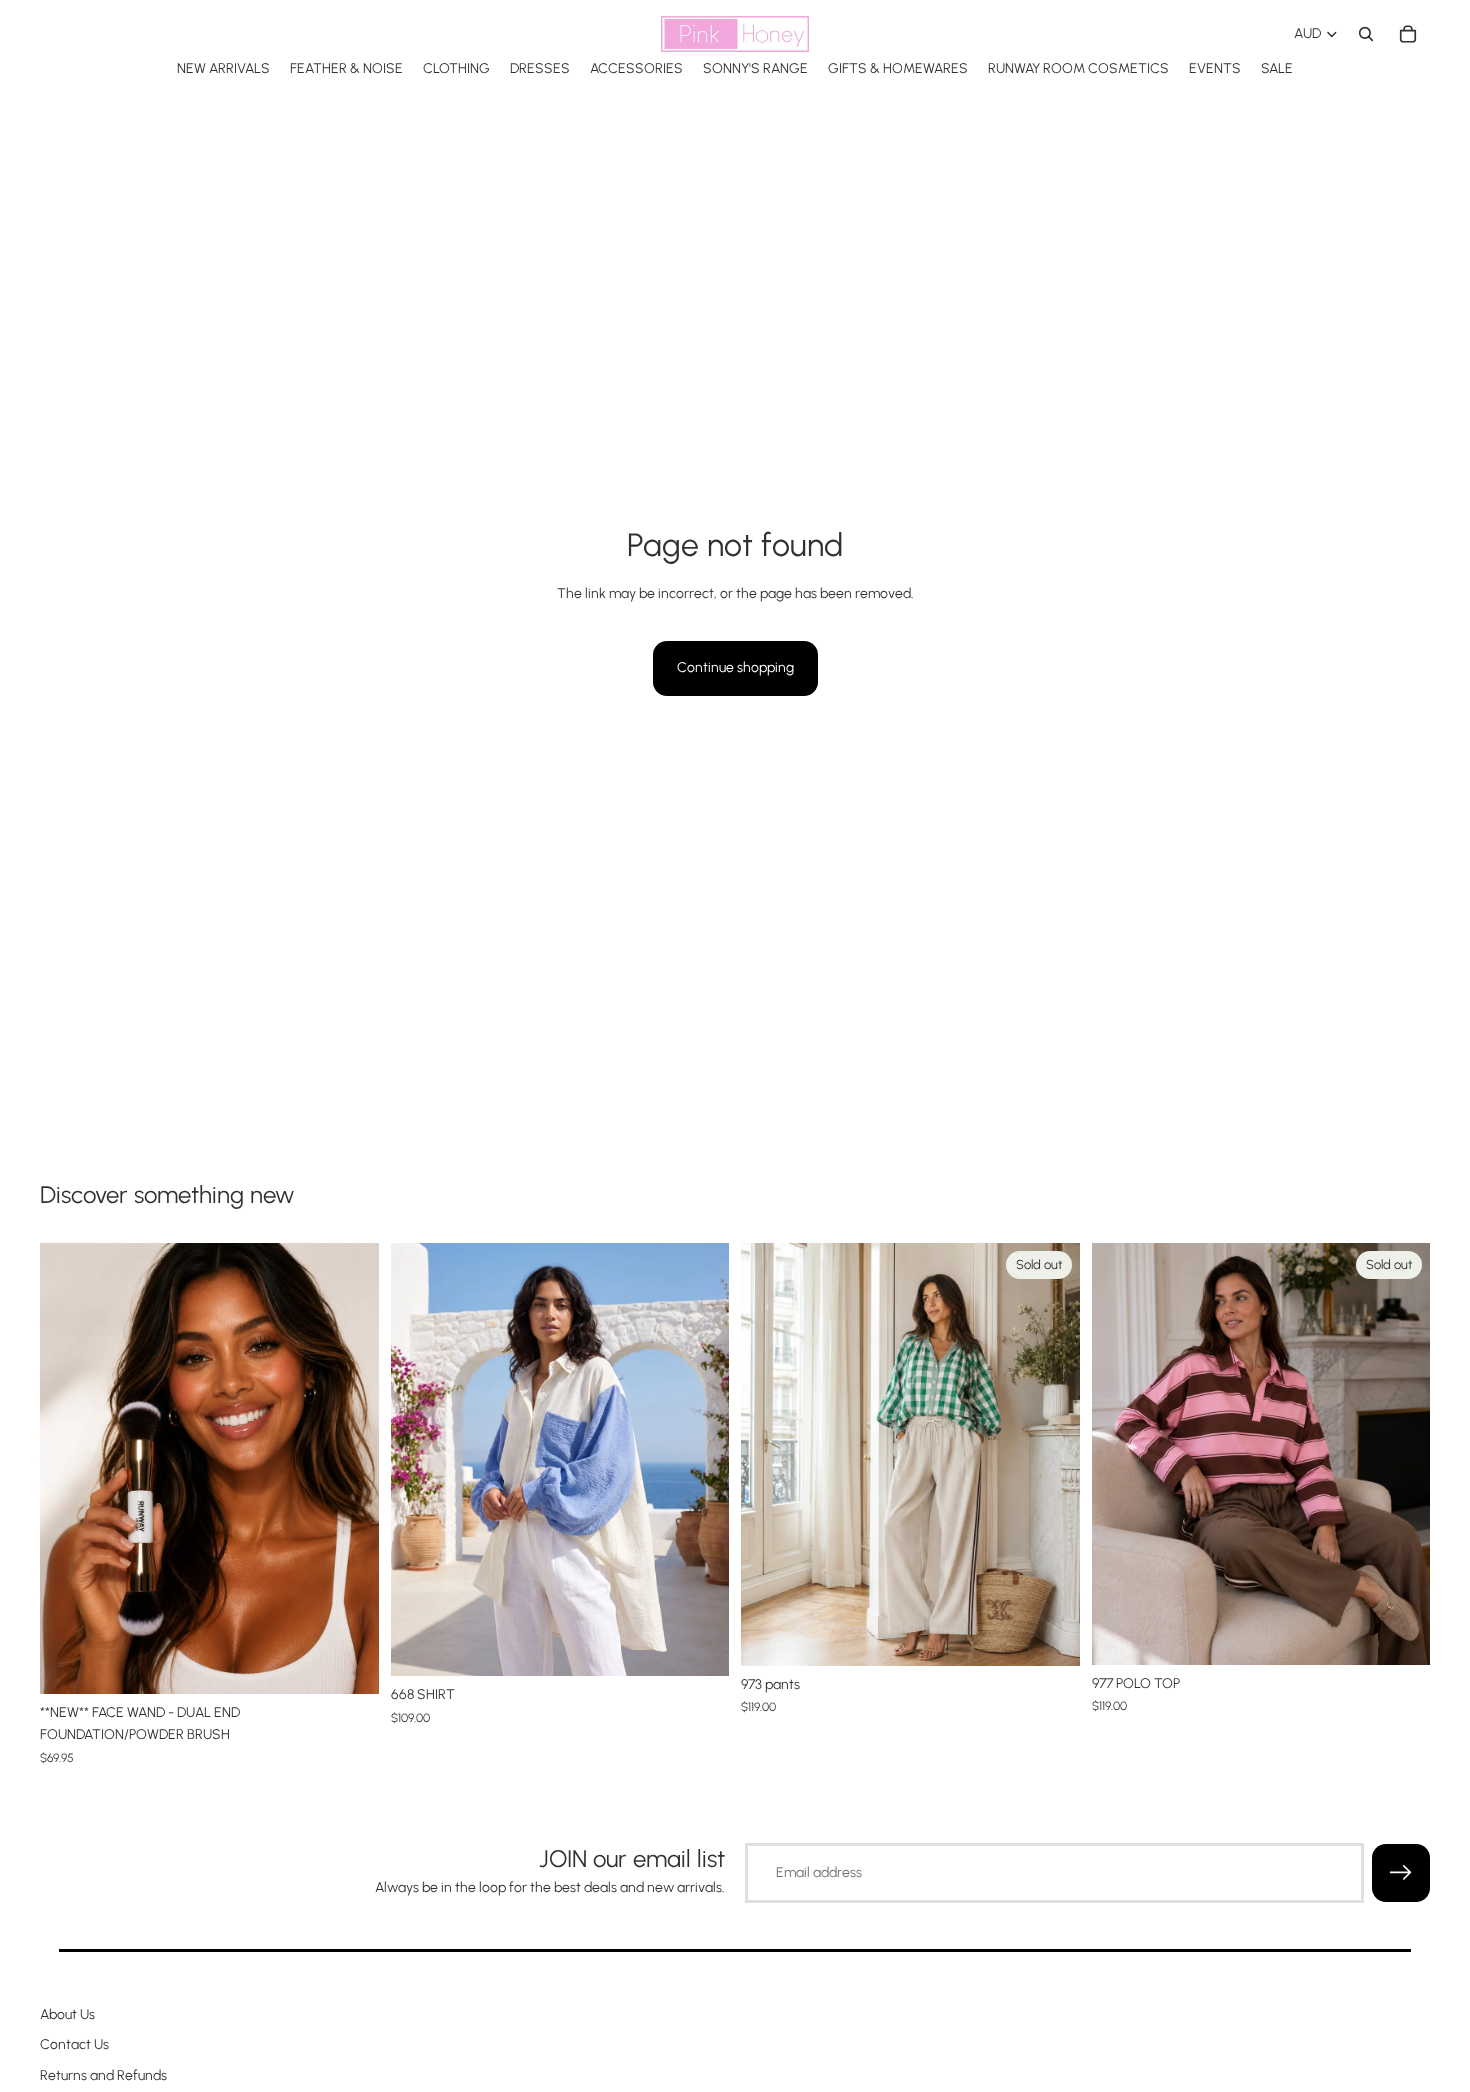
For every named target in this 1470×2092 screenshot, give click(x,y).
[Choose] (698, 1645)
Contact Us (74, 2045)
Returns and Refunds (103, 2075)
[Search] (1366, 34)
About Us (67, 2014)
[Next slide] (699, 1459)
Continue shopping (735, 667)
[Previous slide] (421, 1459)
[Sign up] (1401, 1873)
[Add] (348, 1663)
